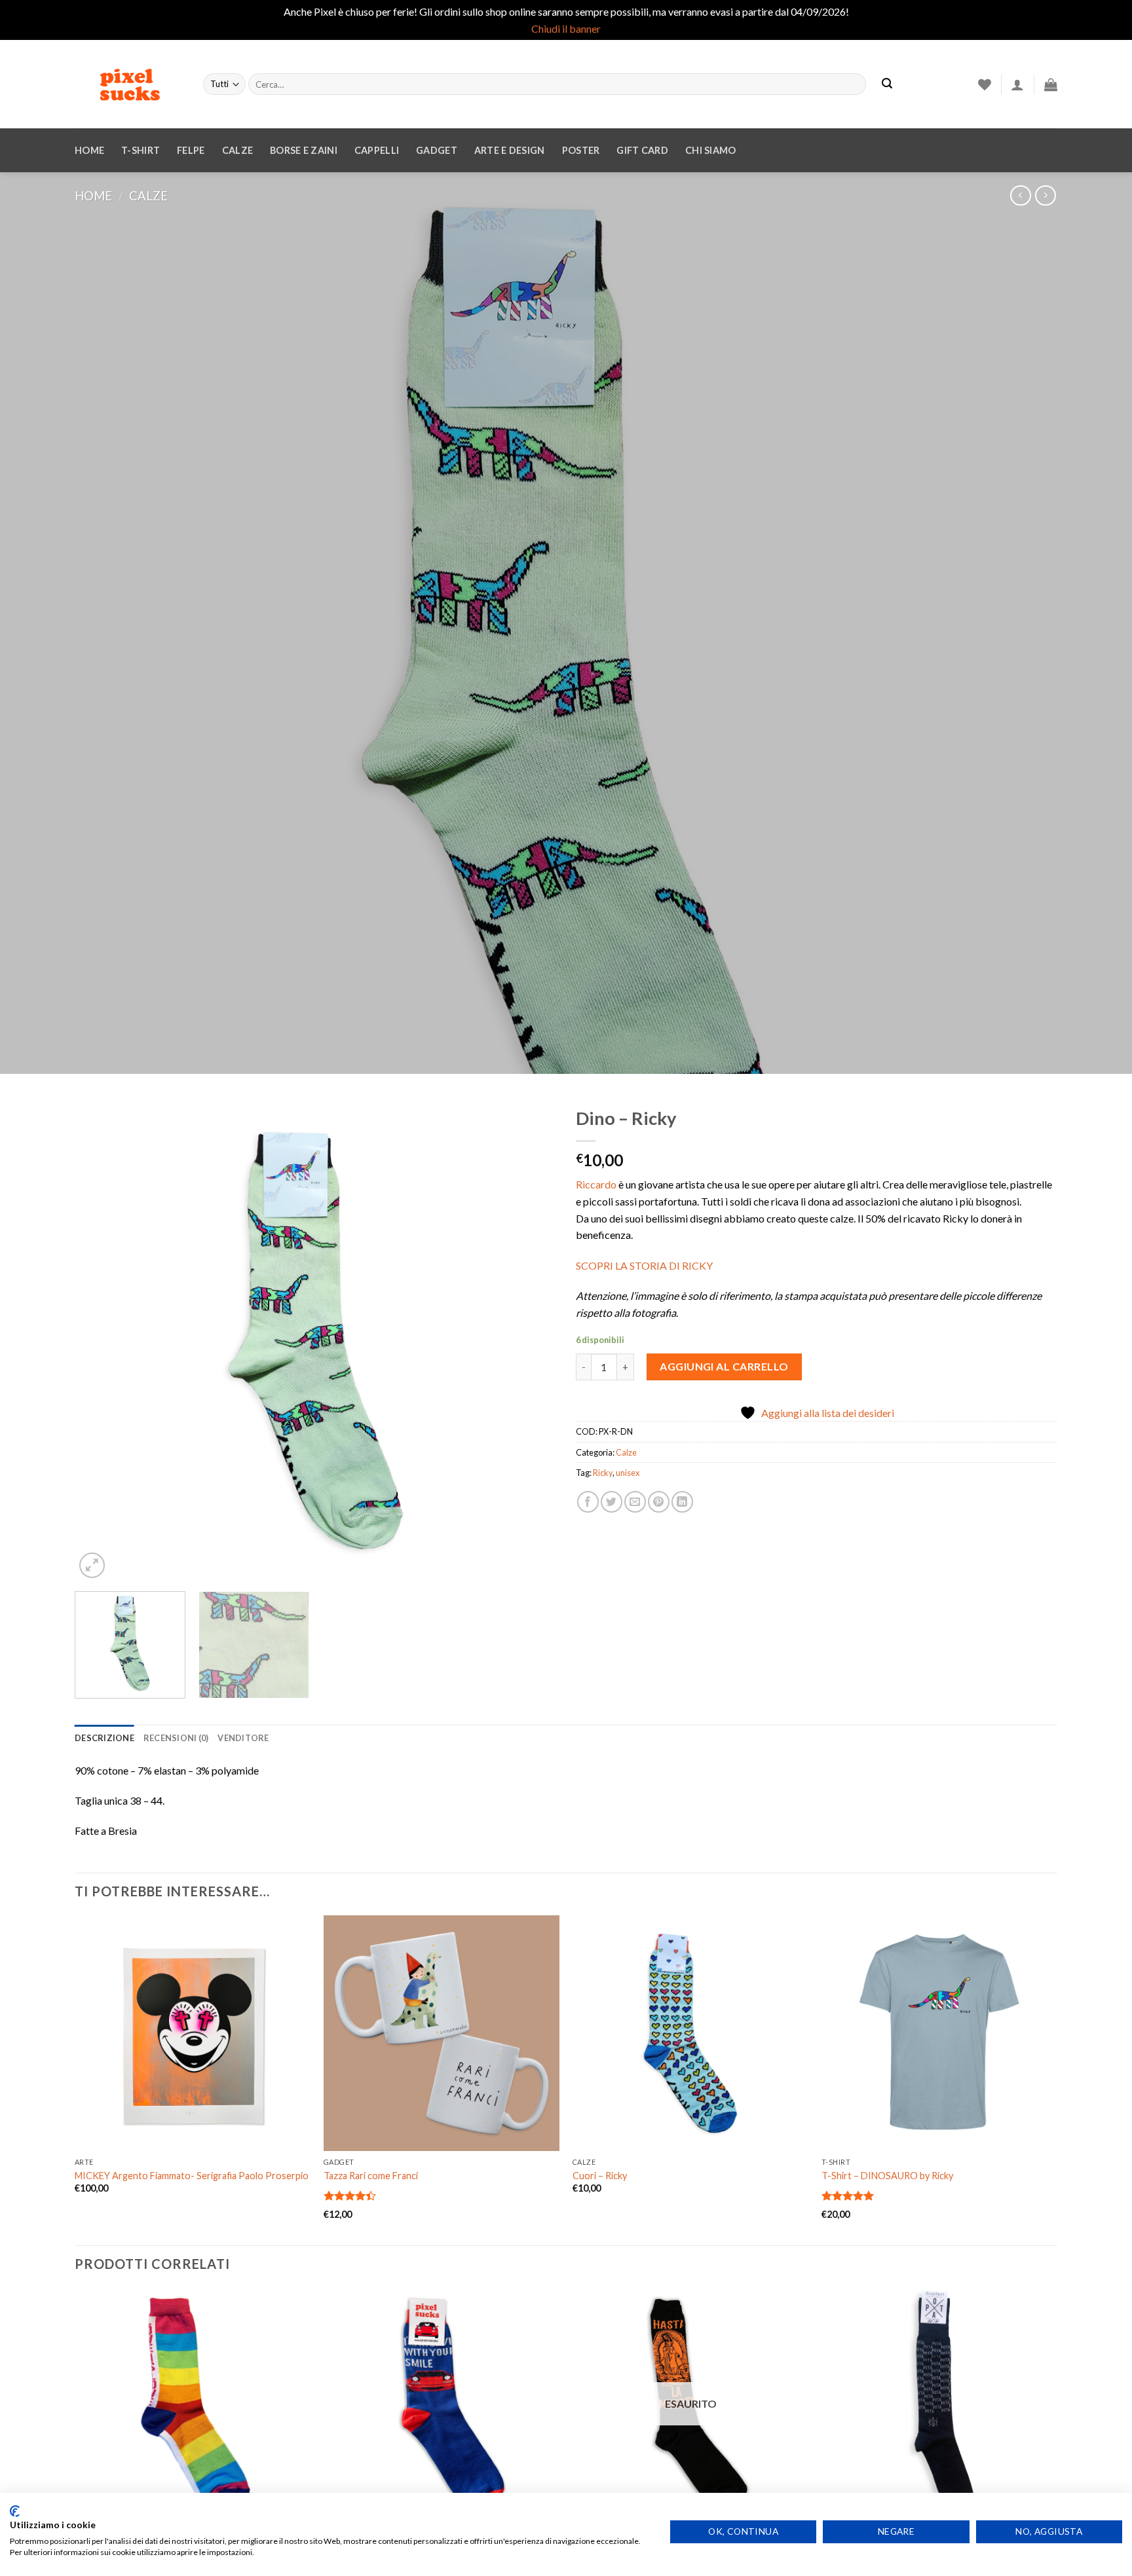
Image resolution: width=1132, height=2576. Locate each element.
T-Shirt (141, 150)
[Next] (530, 1341)
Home (89, 150)
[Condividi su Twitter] (612, 1502)
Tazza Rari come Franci (371, 2176)
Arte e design (510, 150)
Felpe (191, 150)
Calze (237, 150)
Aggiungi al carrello (724, 1366)
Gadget (437, 150)
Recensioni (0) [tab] (176, 1738)
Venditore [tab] (243, 1738)
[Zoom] (92, 1565)
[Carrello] (1051, 84)
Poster (581, 150)
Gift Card (642, 150)
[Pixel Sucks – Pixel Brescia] (129, 84)
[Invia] (887, 84)
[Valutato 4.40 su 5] (350, 2196)
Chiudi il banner (566, 28)
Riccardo (596, 1184)
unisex (628, 1473)
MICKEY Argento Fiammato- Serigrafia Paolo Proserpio (192, 2176)
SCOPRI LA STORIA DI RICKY (644, 1265)
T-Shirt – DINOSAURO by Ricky (887, 2176)
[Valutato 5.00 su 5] (848, 2196)
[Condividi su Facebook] (588, 1502)
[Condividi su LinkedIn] (682, 1502)
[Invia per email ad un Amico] (635, 1502)
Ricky (603, 1473)
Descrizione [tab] (104, 1738)
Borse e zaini (304, 150)
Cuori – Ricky (600, 2176)
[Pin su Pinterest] (659, 1502)
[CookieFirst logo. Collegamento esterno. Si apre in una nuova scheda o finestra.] (15, 2511)
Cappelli (377, 150)
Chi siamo (711, 150)
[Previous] (101, 1341)
